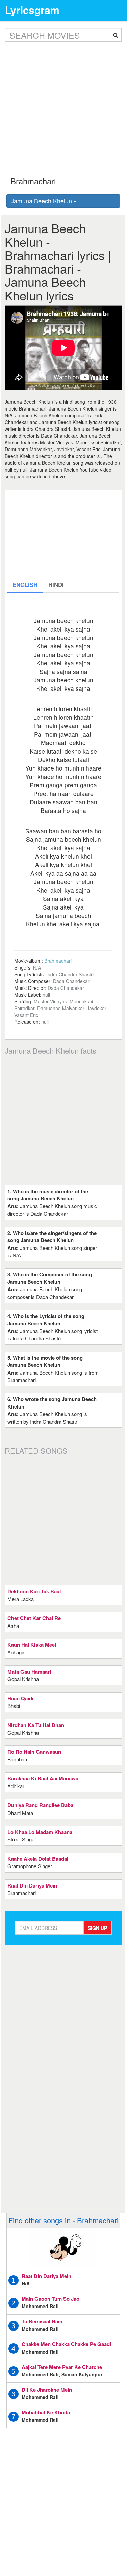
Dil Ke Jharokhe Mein (47, 2390)
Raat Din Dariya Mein (46, 2276)
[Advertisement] (63, 104)
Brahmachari (58, 961)
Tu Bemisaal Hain (42, 2321)
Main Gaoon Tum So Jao (50, 2299)
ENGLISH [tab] (25, 585)
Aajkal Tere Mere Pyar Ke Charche (62, 2367)
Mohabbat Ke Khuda (46, 2412)
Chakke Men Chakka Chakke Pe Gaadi (66, 2344)
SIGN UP (97, 1928)
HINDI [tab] (56, 585)
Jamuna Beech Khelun (42, 201)
